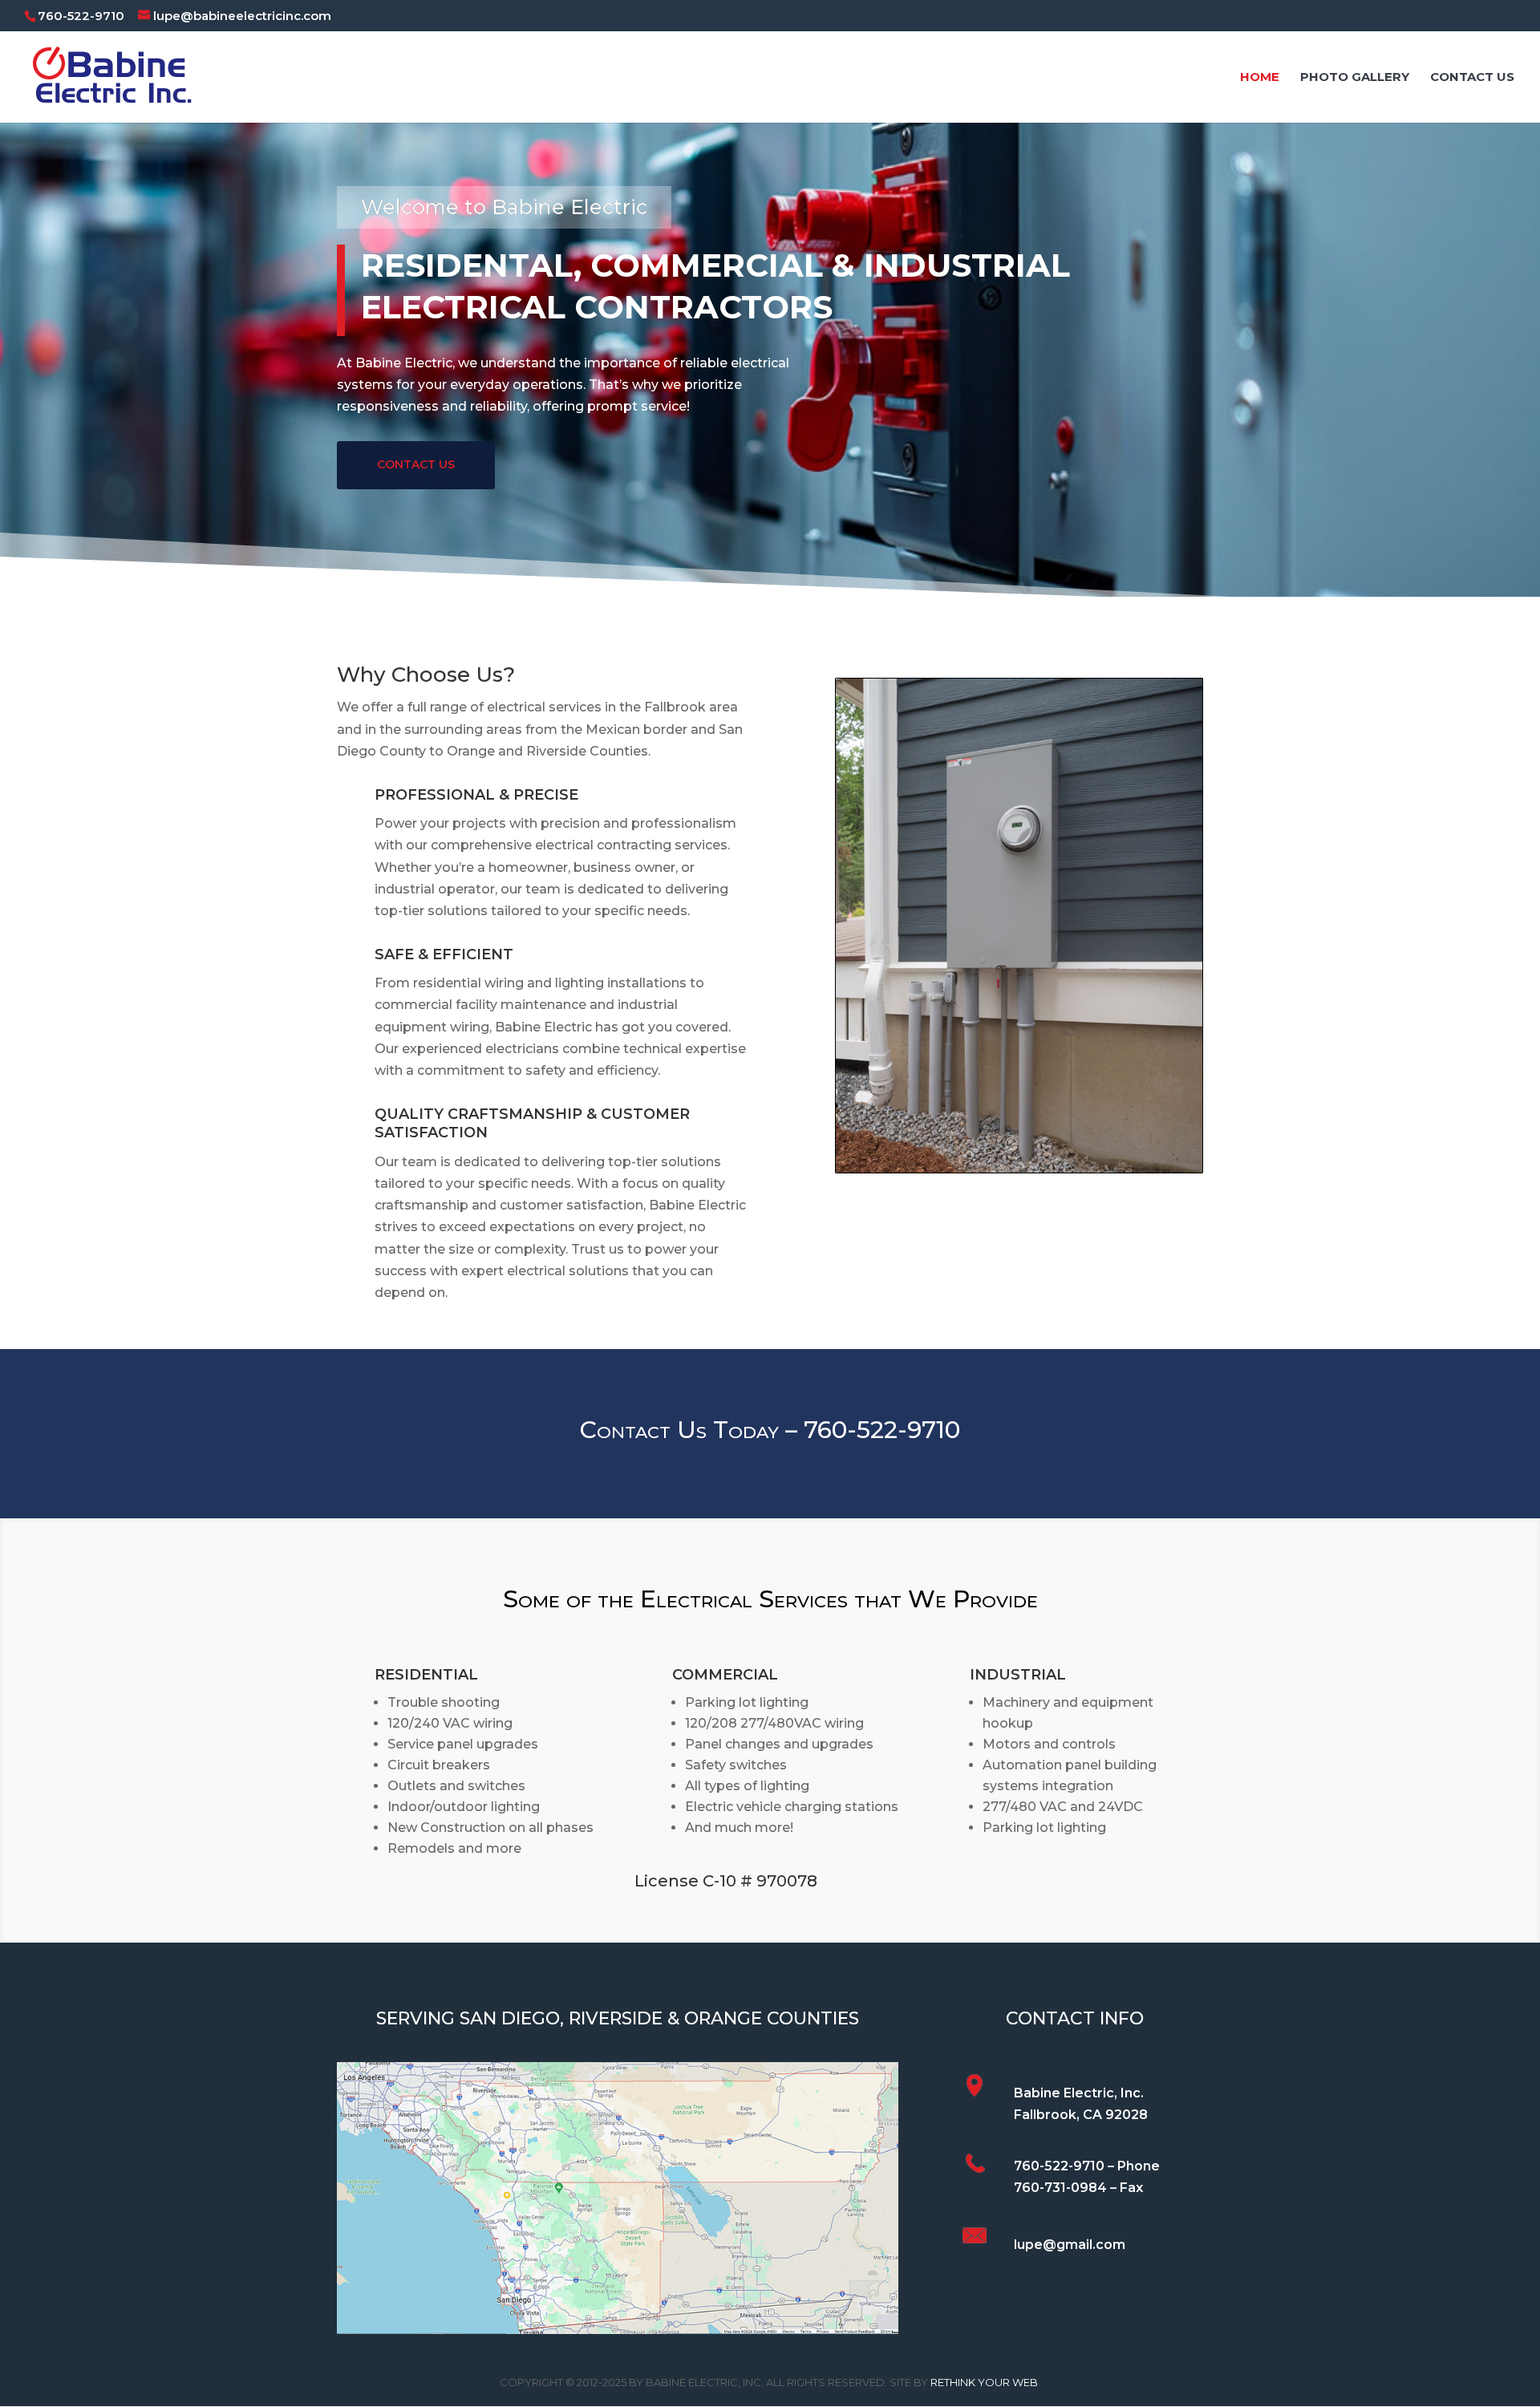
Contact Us (1472, 78)
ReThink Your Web (984, 2382)
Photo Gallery (1355, 78)
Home (1260, 78)
